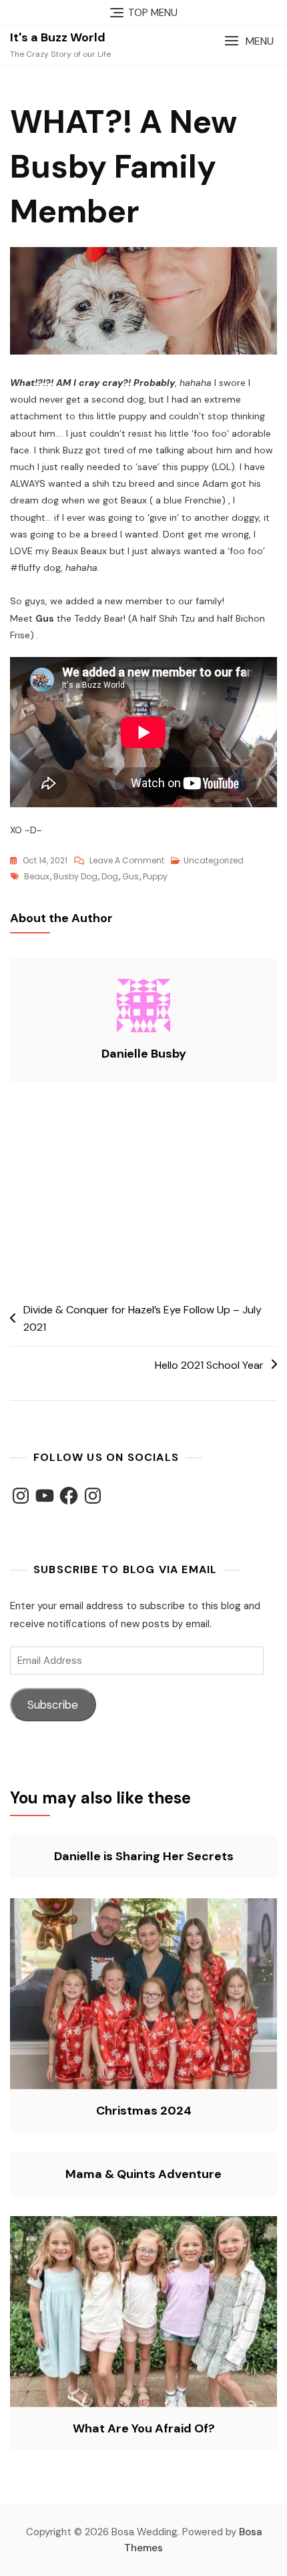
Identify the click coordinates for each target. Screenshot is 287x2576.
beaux (37, 876)
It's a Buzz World (58, 37)
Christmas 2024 (144, 2111)
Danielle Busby (144, 1054)
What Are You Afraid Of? (144, 2428)
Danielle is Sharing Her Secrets (144, 1856)
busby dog (75, 876)
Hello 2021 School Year (209, 1365)
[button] (249, 41)
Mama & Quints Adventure (143, 2174)
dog (110, 876)
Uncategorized (214, 860)
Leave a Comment (127, 861)
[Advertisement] (143, 1194)
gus (130, 876)
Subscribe (53, 1705)
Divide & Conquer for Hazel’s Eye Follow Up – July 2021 (142, 1318)
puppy (155, 876)
